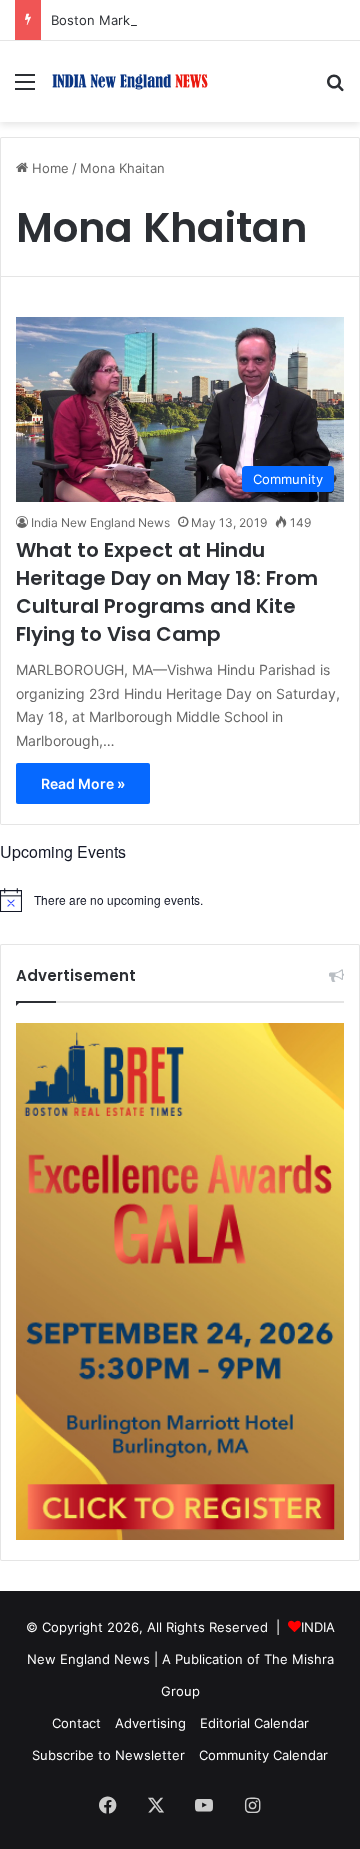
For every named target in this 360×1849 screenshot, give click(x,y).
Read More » (83, 783)
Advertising (150, 1723)
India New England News (100, 522)
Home (48, 168)
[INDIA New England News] (130, 81)
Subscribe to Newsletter (108, 1755)
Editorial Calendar (254, 1723)
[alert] (180, 900)
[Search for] (335, 88)
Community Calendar (263, 1755)
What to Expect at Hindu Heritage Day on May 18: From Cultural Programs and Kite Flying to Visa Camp (167, 592)
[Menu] (25, 88)
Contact (76, 1723)
